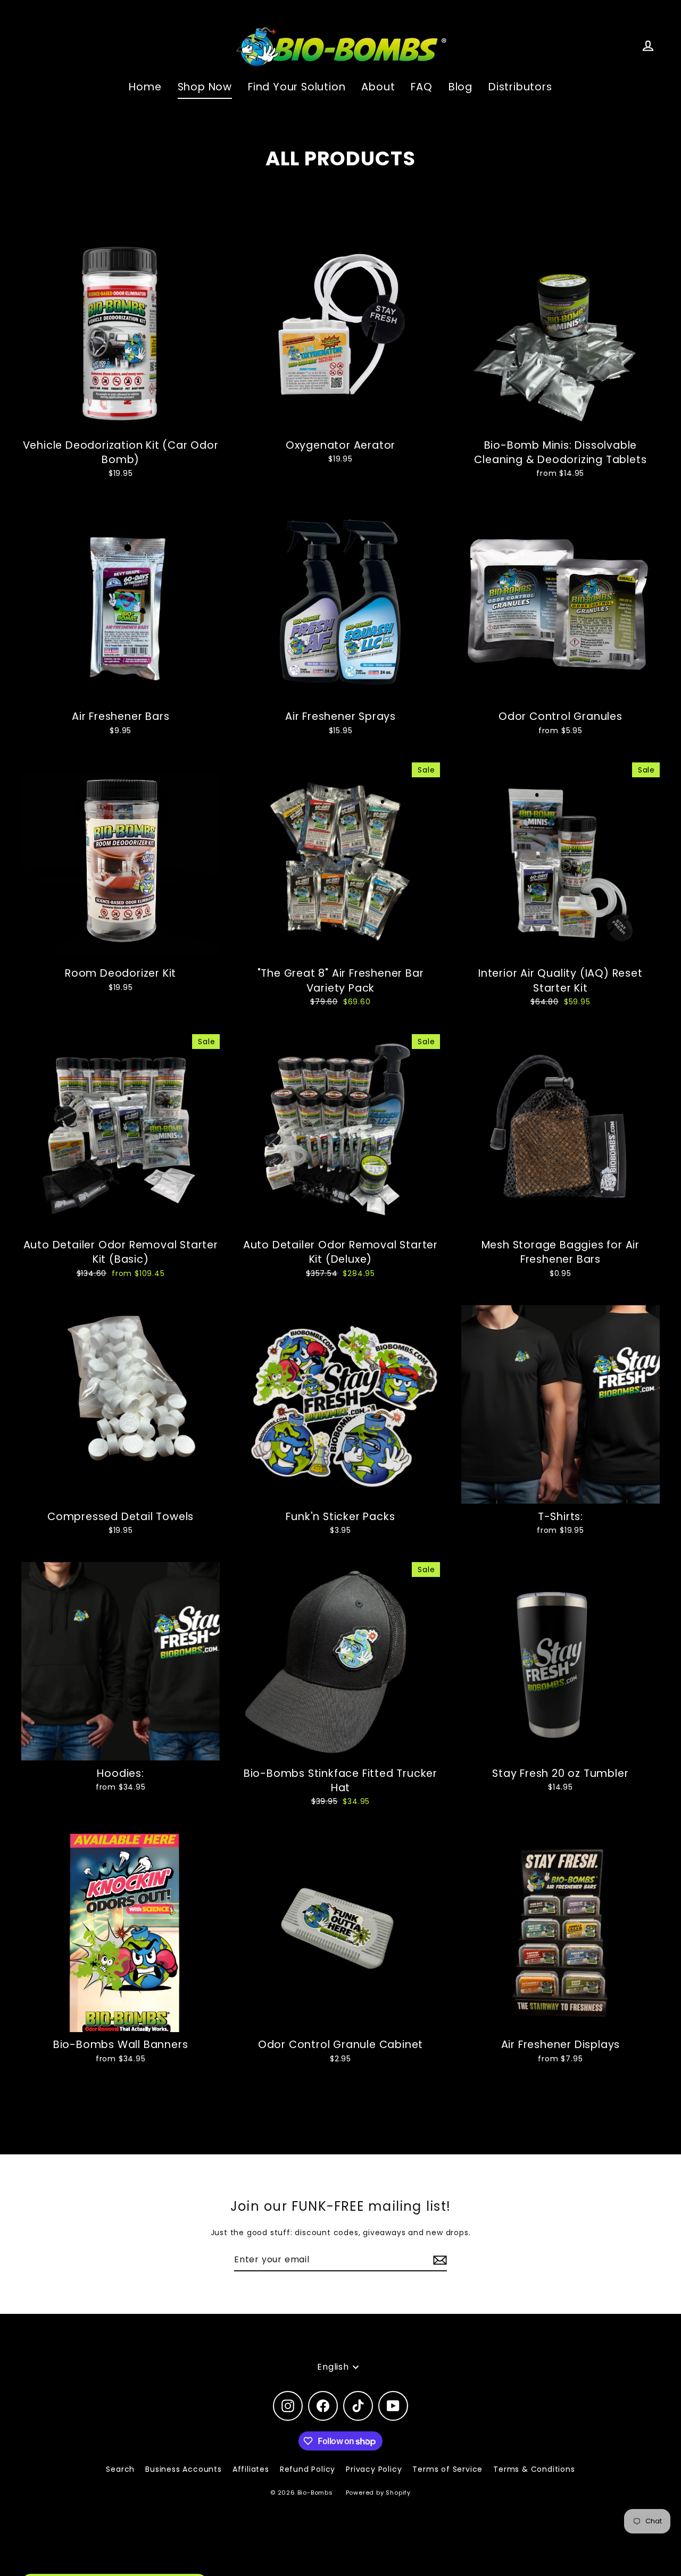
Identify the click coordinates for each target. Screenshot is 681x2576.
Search (120, 2469)
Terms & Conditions (534, 2469)
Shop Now (205, 87)
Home (145, 87)
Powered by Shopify (378, 2493)
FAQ (421, 87)
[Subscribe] (438, 2260)
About (378, 87)
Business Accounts (184, 2469)
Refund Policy (308, 2469)
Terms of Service (447, 2469)
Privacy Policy (374, 2469)
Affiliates (251, 2469)
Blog (460, 87)
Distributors (520, 87)
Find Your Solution (297, 87)
